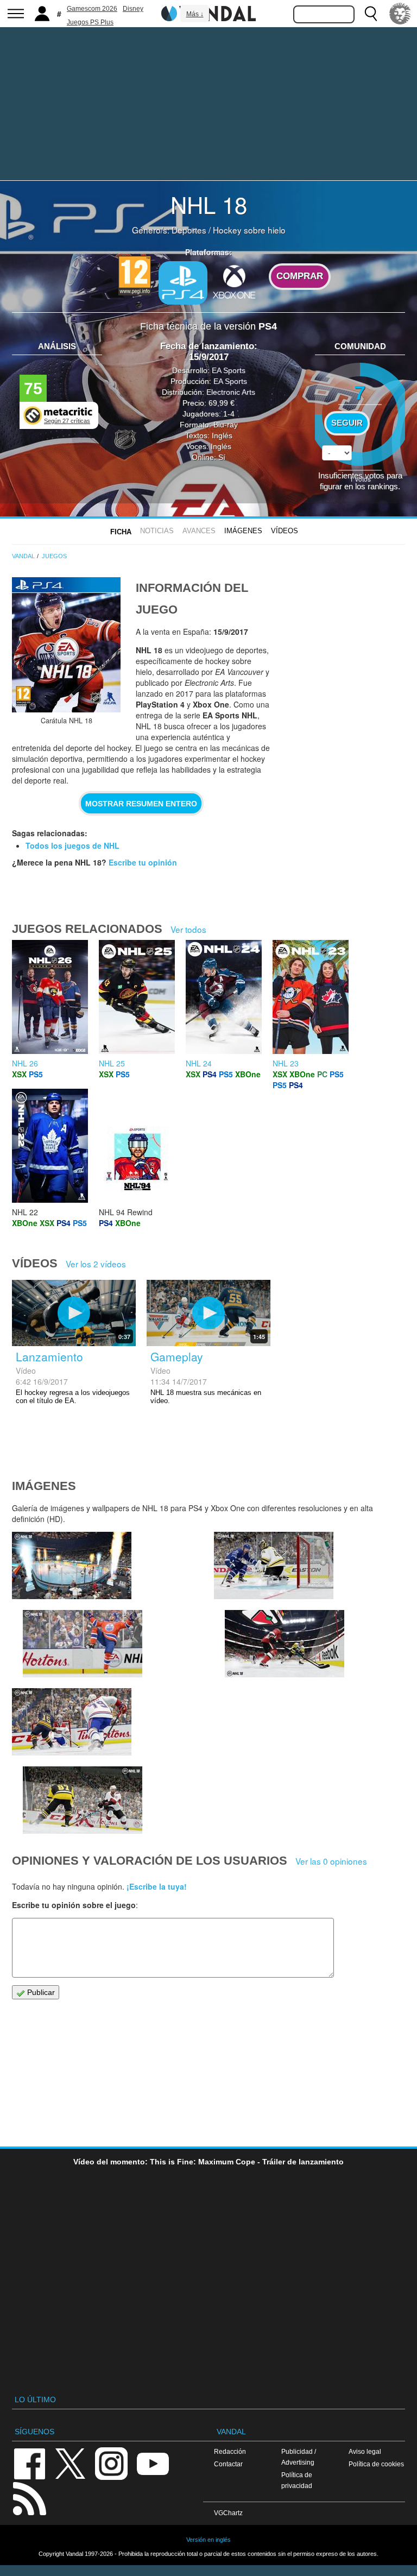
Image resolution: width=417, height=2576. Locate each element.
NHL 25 (112, 1063)
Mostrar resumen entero (141, 804)
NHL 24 (199, 1063)
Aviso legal (365, 2451)
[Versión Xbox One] (234, 282)
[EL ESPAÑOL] (400, 14)
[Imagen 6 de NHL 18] (274, 1565)
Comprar (300, 276)
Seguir (347, 423)
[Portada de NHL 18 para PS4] (66, 645)
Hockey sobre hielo (249, 230)
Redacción (230, 2451)
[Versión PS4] (183, 283)
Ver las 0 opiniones (331, 1861)
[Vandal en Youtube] (153, 2463)
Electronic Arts (231, 392)
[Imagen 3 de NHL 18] (83, 1800)
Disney (133, 9)
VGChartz (228, 2513)
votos (360, 479)
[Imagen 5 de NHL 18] (285, 1644)
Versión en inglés (208, 2540)
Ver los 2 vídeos (96, 1264)
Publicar (40, 1992)
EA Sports (229, 370)
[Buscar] (371, 14)
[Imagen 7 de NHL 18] (83, 1644)
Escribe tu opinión (143, 862)
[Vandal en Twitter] (71, 2463)
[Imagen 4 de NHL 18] (72, 1722)
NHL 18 (209, 204)
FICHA (121, 532)
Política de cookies (376, 2464)
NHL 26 (25, 1063)
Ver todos (188, 929)
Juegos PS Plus (90, 22)
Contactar (228, 2464)
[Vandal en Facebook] (29, 2463)
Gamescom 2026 (92, 9)
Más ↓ (195, 14)
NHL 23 (286, 1063)
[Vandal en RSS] (29, 2498)
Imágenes (243, 531)
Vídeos (285, 531)
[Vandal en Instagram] (111, 2463)
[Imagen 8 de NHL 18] (72, 1565)
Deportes (189, 230)
